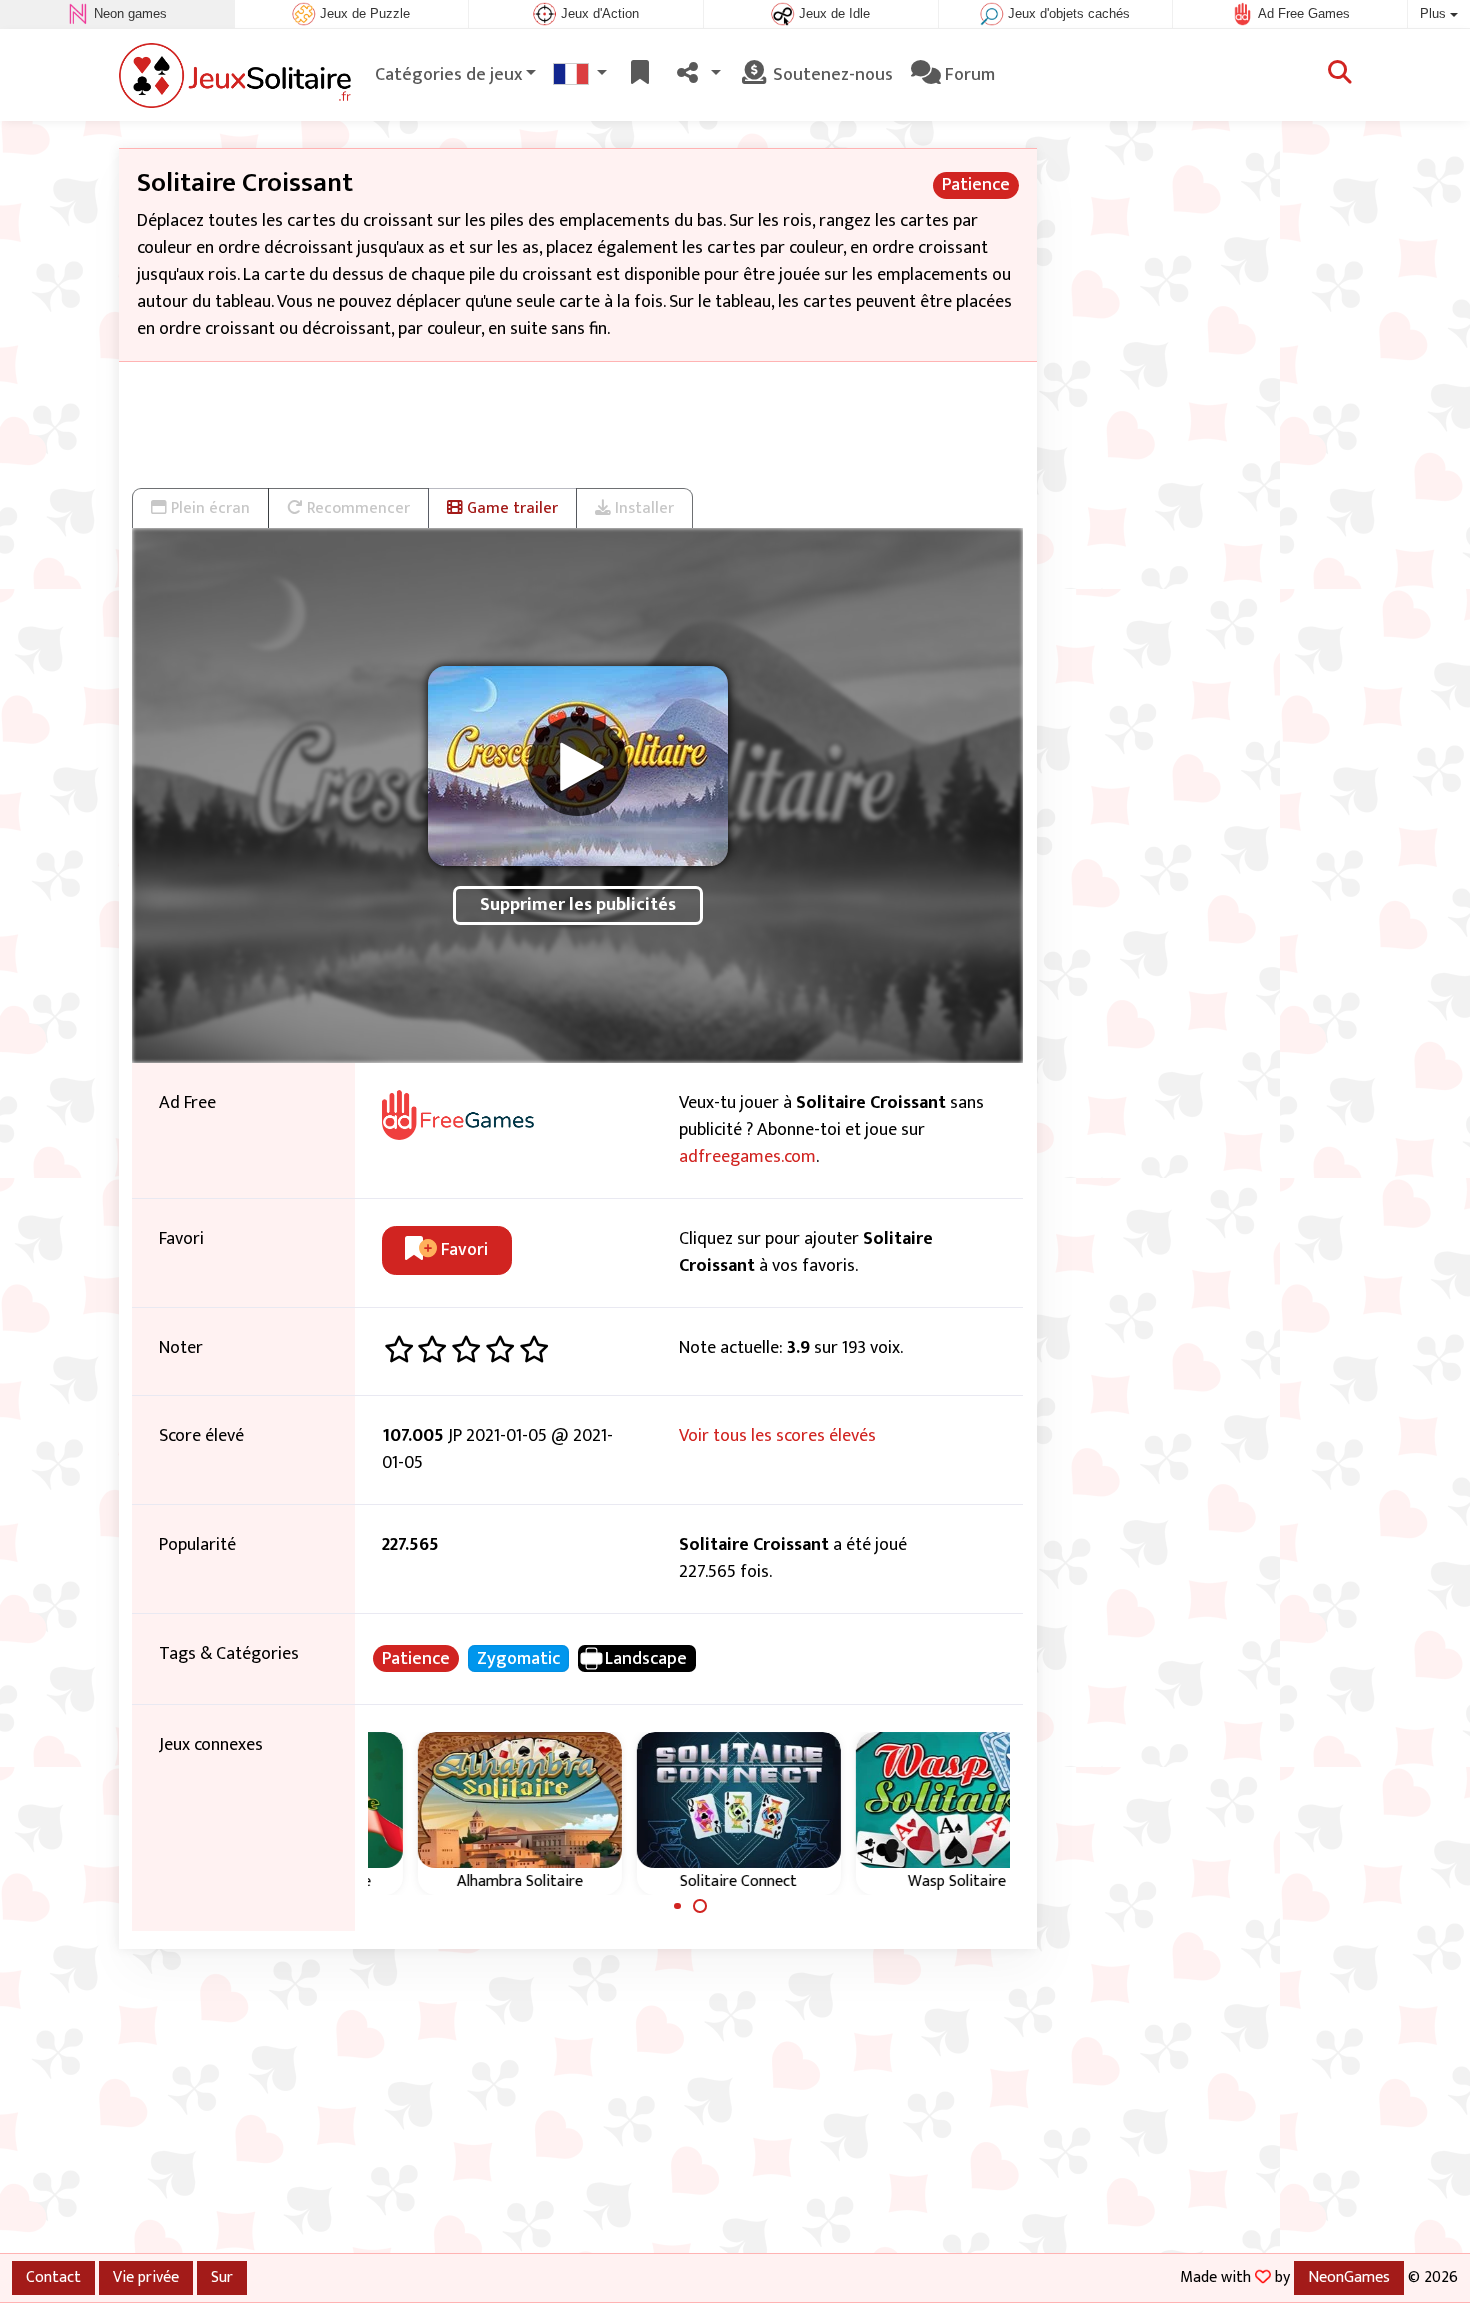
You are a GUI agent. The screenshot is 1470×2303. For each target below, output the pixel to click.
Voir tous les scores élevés (777, 1436)
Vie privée (146, 2277)
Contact (53, 2277)
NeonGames (1349, 2277)
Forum (968, 75)
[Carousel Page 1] (678, 1906)
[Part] (697, 75)
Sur (222, 2277)
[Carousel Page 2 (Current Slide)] (700, 1906)
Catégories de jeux (448, 75)
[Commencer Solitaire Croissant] (578, 766)
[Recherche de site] (1340, 75)
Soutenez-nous (831, 75)
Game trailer (510, 508)
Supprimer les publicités (578, 905)
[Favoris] (640, 75)
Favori (462, 1250)
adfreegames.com (747, 1157)
